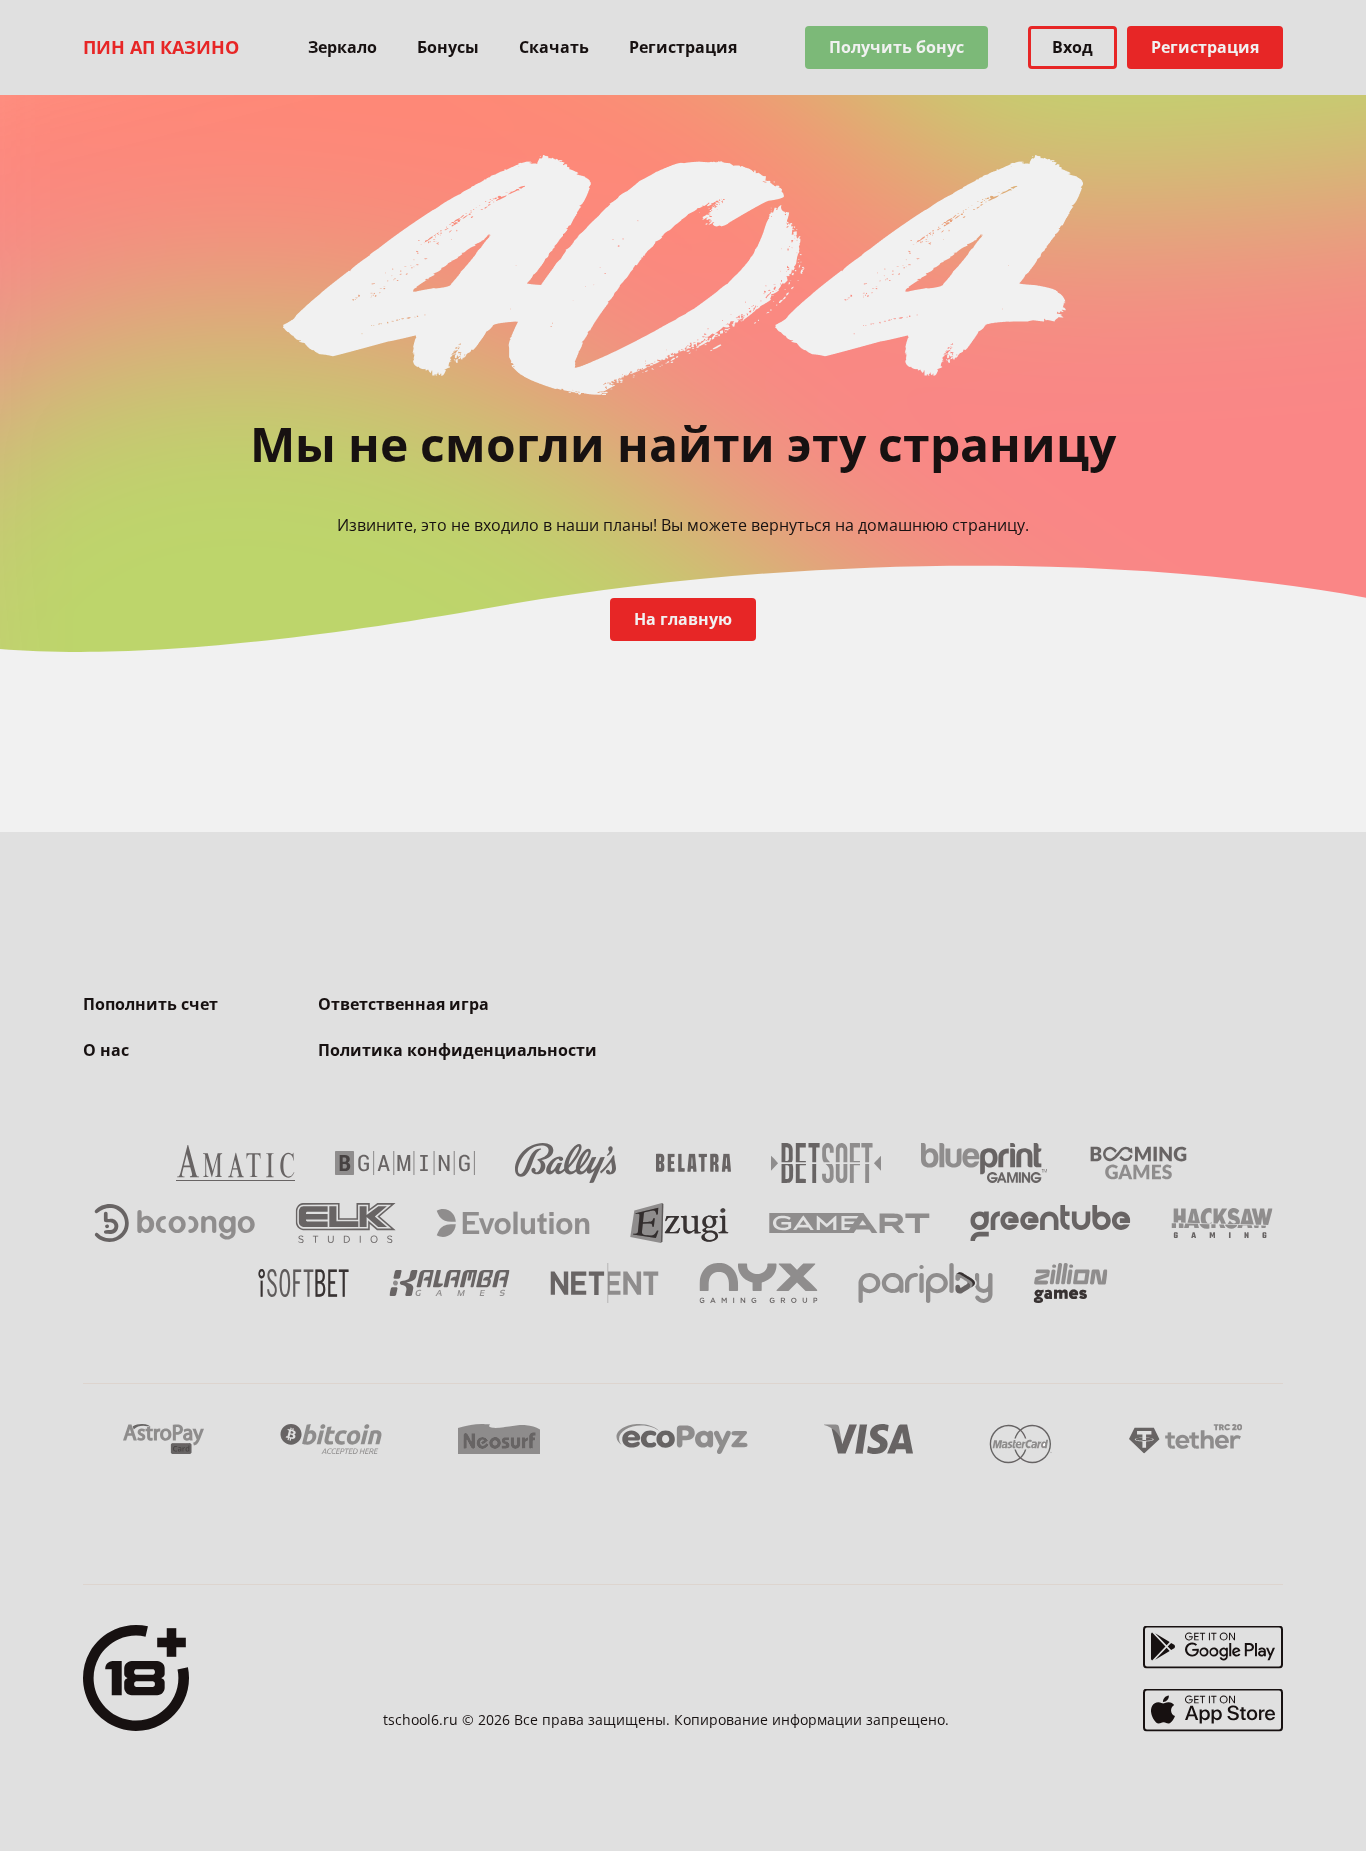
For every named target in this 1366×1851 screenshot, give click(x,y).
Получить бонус (896, 47)
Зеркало (342, 47)
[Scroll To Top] (1323, 1791)
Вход (1072, 47)
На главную (683, 619)
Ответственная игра (403, 1004)
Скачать (554, 47)
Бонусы (448, 47)
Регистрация (683, 47)
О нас (106, 1050)
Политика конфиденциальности (457, 1050)
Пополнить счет (150, 1004)
